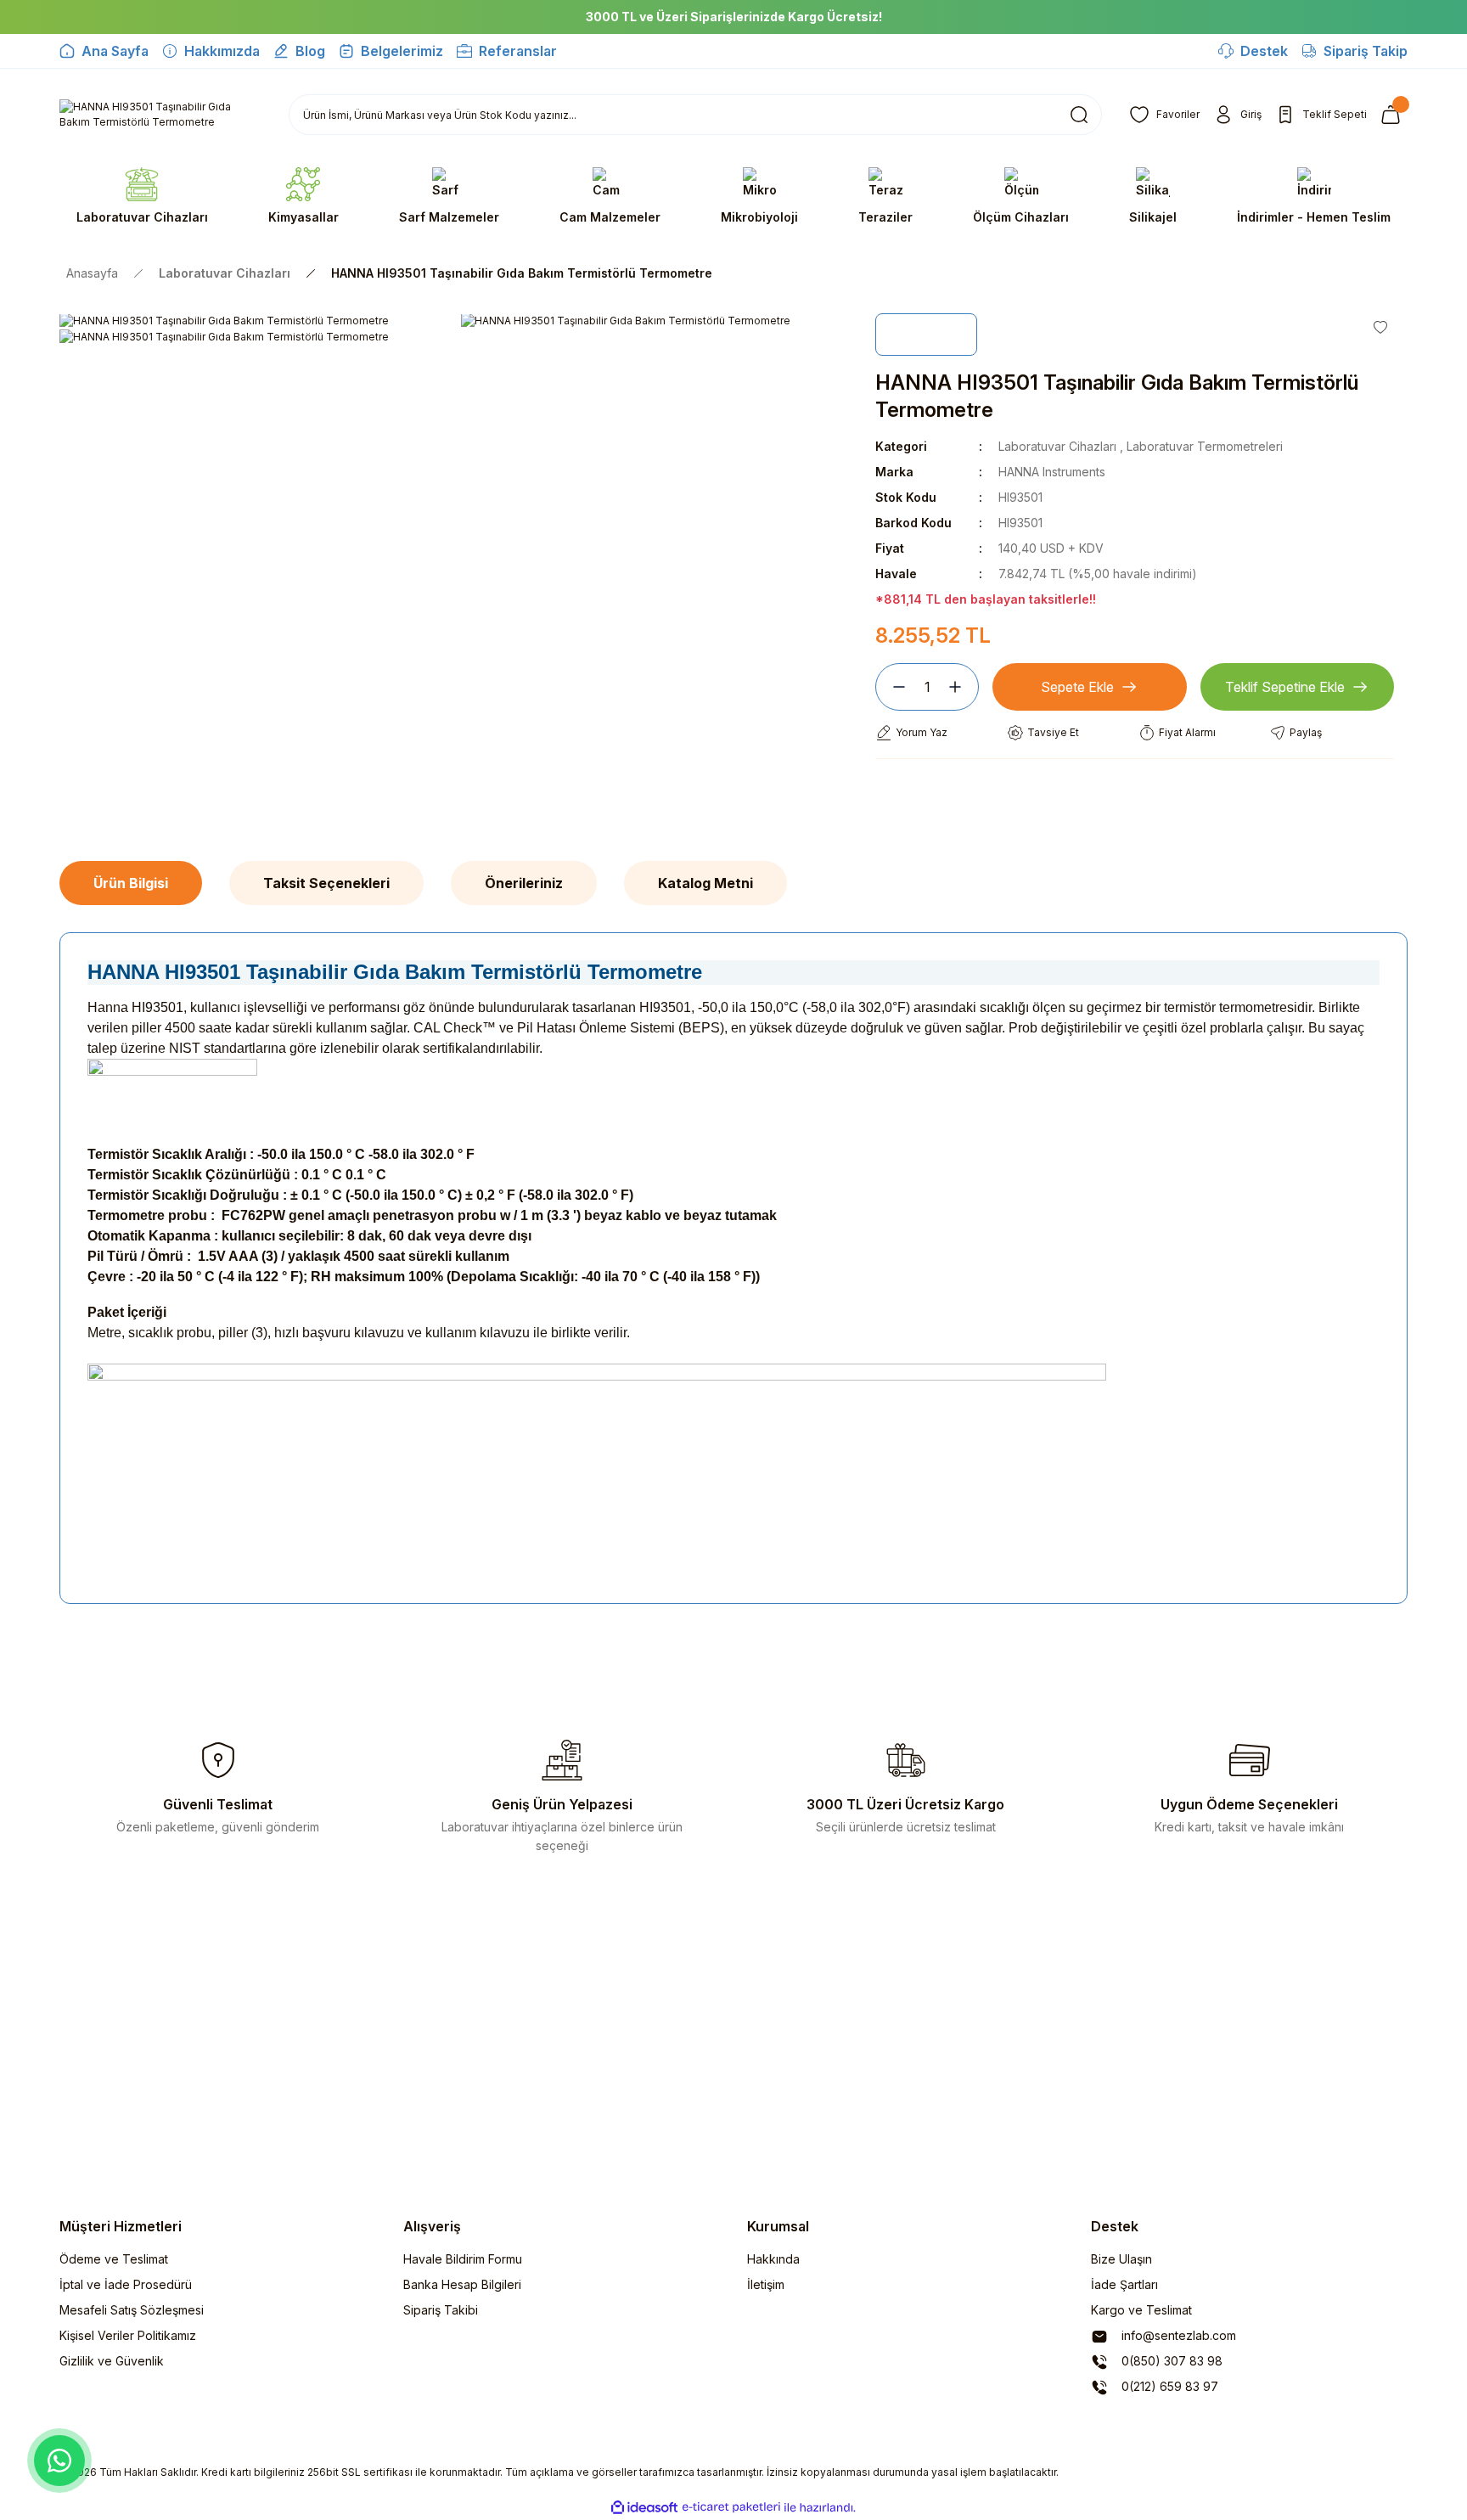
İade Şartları (1124, 2284)
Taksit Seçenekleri (326, 883)
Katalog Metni (705, 883)
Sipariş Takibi (441, 2310)
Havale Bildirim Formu (463, 2259)
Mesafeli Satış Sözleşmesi (132, 2310)
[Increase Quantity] (962, 687)
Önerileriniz (524, 883)
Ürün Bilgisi (131, 883)
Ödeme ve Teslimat (114, 2259)
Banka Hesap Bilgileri (462, 2284)
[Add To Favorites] (1380, 327)
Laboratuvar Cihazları (1057, 446)
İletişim (766, 2284)
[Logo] (160, 115)
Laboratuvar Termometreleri (1205, 446)
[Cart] (1394, 115)
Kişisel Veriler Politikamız (128, 2335)
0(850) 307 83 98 (1170, 2361)
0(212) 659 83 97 (1168, 2386)
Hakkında (773, 2259)
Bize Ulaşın (1121, 2259)
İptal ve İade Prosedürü (126, 2284)
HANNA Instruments (1052, 472)
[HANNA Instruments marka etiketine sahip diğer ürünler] (926, 335)
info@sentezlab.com (1177, 2335)
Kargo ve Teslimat (1141, 2310)
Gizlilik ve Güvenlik (112, 2361)
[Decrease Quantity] (892, 687)
